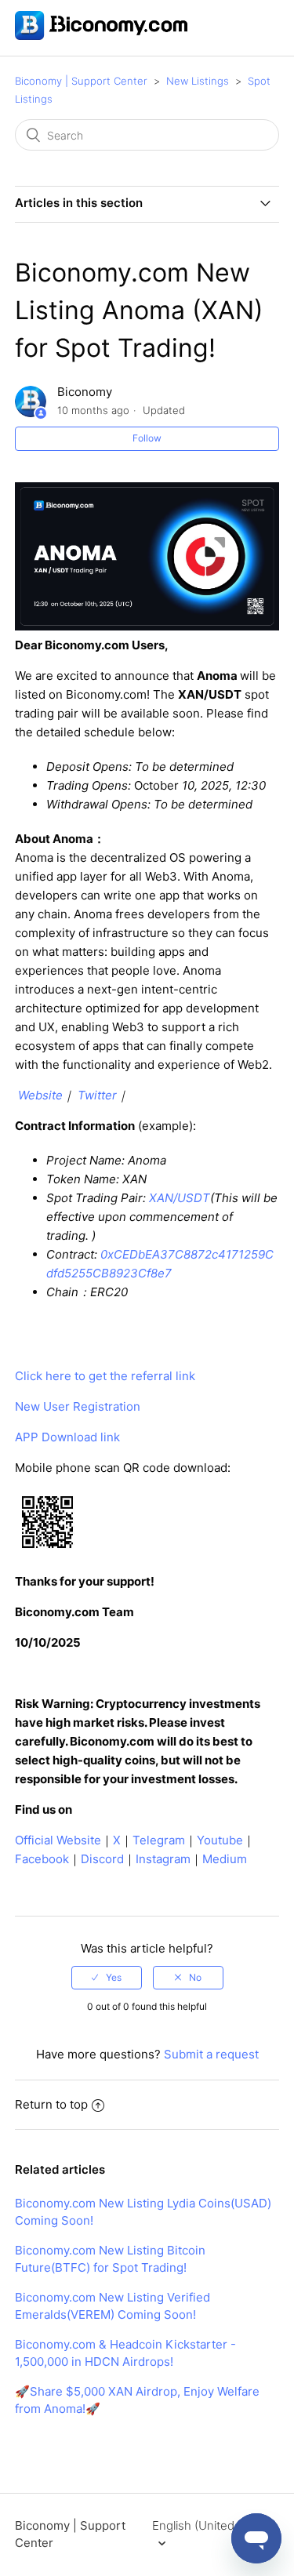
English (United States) (214, 2525)
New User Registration (78, 1406)
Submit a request (211, 2054)
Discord (102, 1859)
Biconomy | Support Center (81, 81)
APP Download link (67, 1437)
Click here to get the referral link (105, 1376)
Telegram (159, 1840)
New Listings (198, 81)
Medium (225, 1859)
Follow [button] (147, 438)
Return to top (51, 2104)
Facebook (42, 1859)
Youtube (220, 1840)
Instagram (163, 1859)
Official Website (58, 1840)
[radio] (107, 1978)
